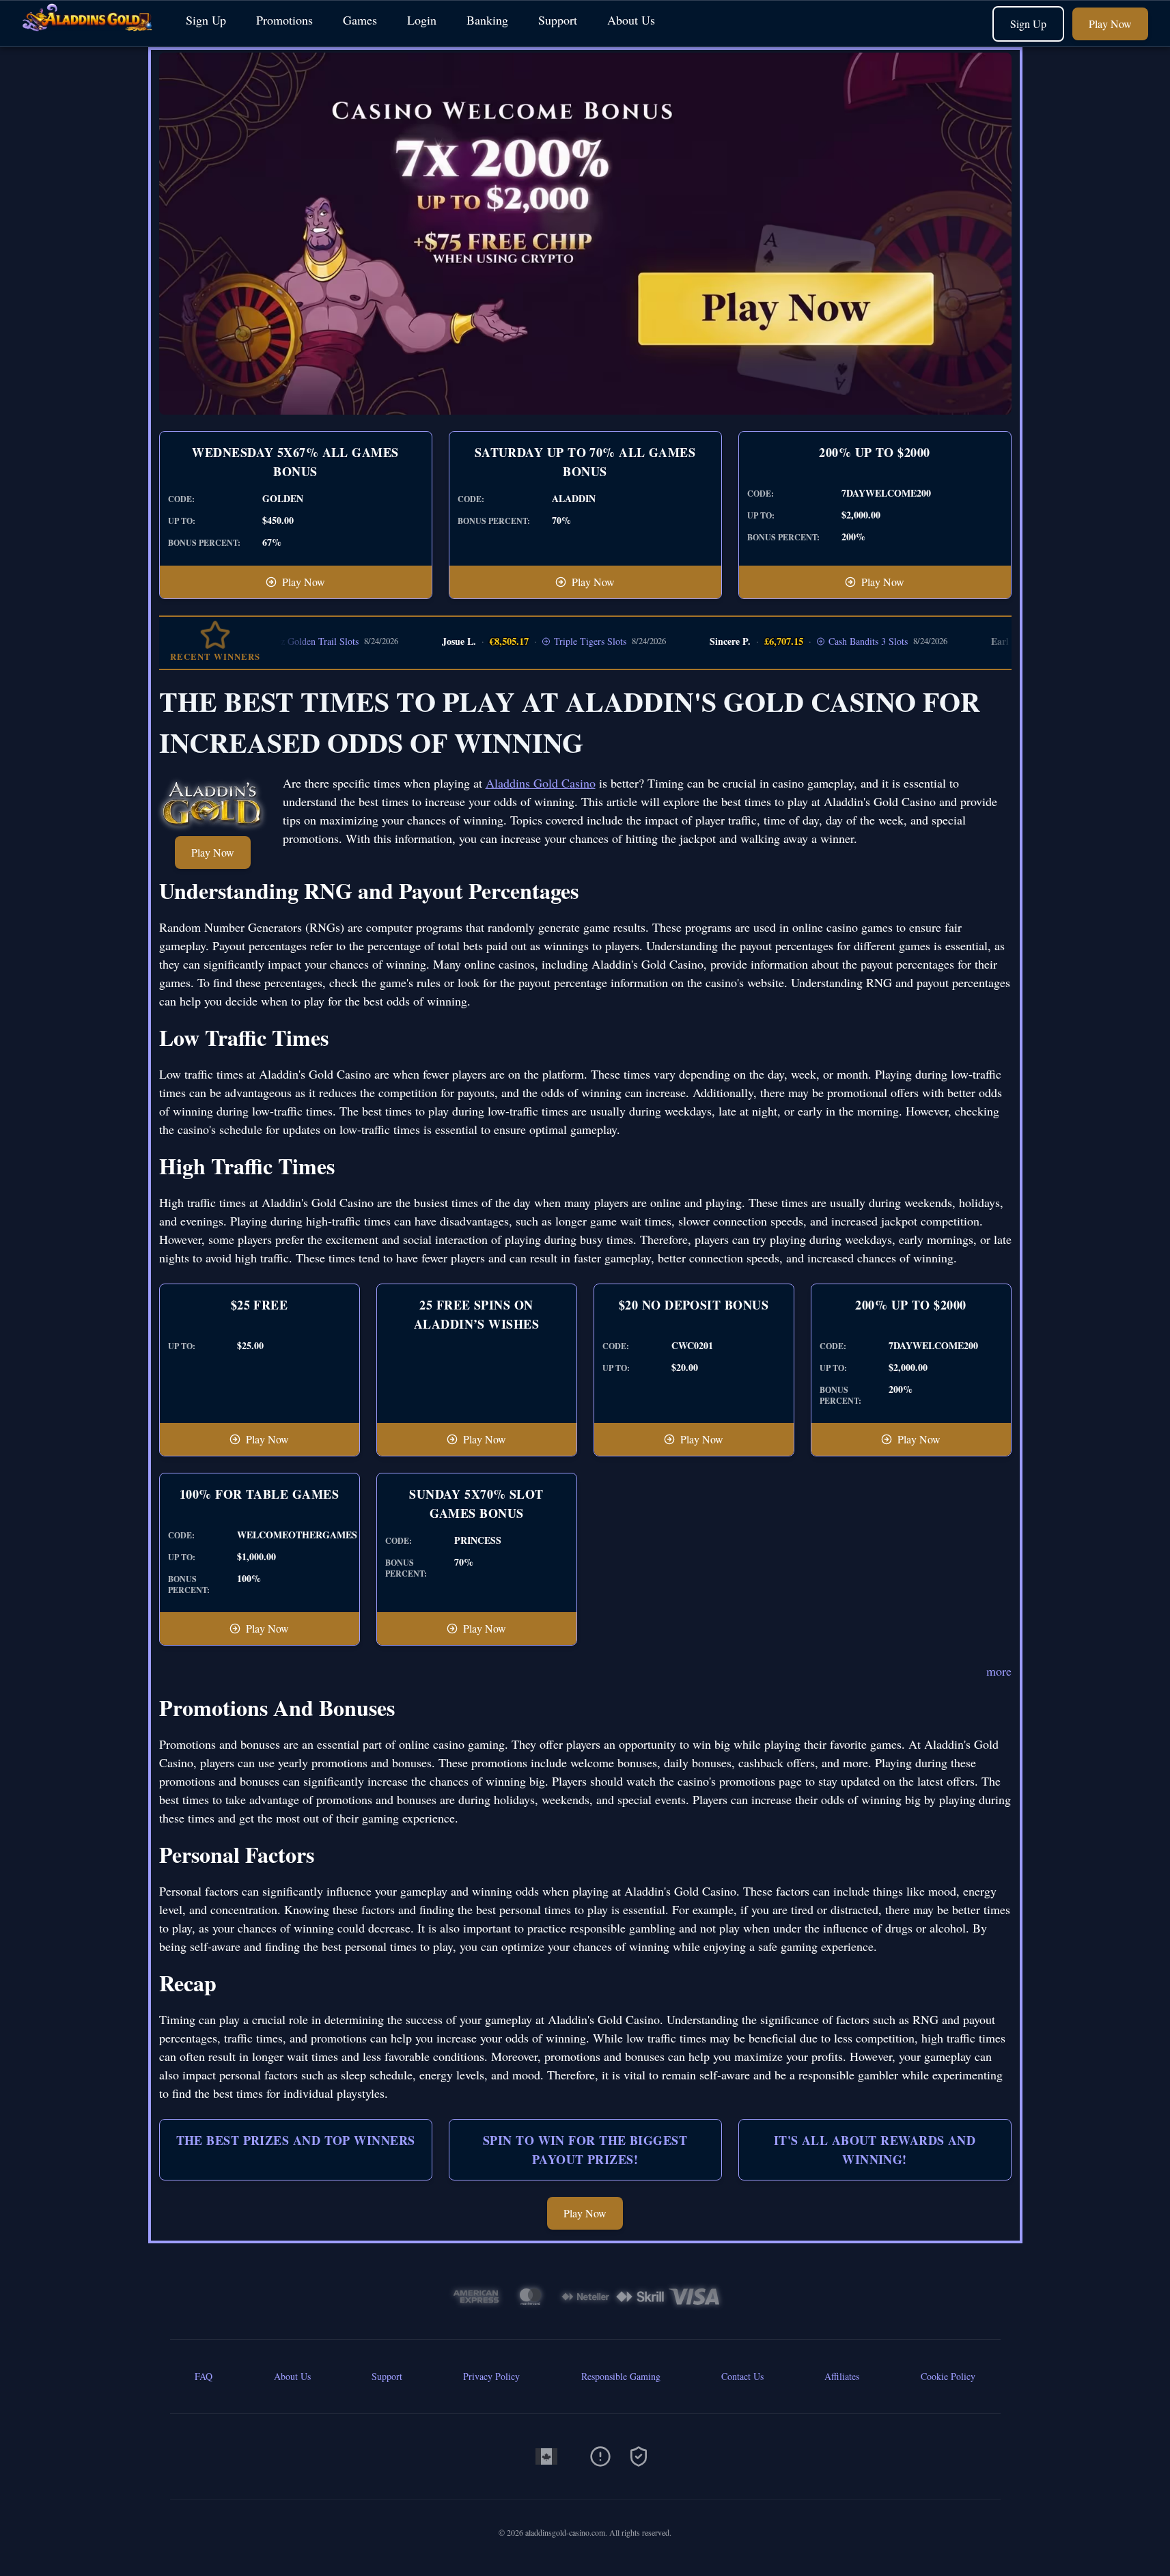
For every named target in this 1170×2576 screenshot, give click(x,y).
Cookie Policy (948, 2376)
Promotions (284, 20)
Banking (487, 20)
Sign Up (206, 20)
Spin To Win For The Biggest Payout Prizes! (585, 2150)
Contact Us (742, 2376)
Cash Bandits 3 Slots (828, 641)
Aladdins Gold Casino (541, 783)
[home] (90, 37)
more (999, 1671)
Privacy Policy (491, 2376)
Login (422, 20)
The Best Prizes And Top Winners (296, 2140)
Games (360, 20)
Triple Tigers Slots (551, 641)
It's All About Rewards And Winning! (875, 2150)
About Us (631, 20)
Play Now (1110, 24)
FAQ (204, 2376)
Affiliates (842, 2376)
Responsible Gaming (621, 2376)
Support (558, 20)
